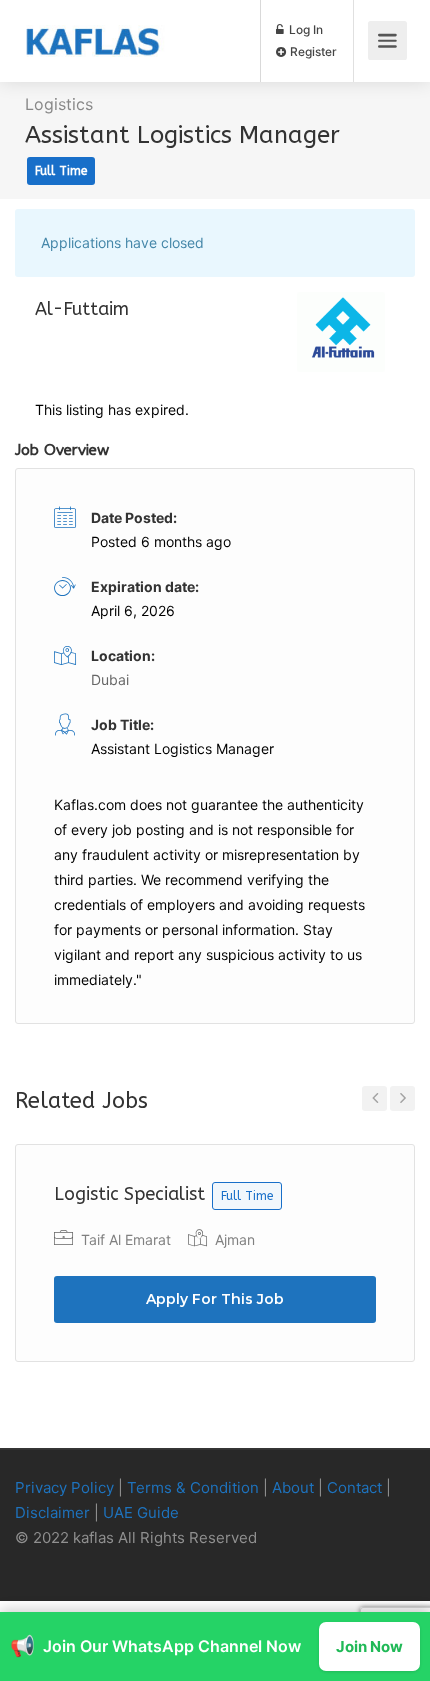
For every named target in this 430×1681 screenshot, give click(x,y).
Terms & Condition (193, 1487)
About (293, 1487)
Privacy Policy (64, 1487)
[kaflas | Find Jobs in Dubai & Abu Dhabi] (92, 26)
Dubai (110, 679)
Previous (374, 1098)
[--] (35, 1563)
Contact (354, 1487)
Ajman (235, 1239)
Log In (304, 29)
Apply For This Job (215, 1299)
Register (312, 51)
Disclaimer (52, 1512)
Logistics (59, 104)
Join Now (369, 1646)
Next (402, 1098)
